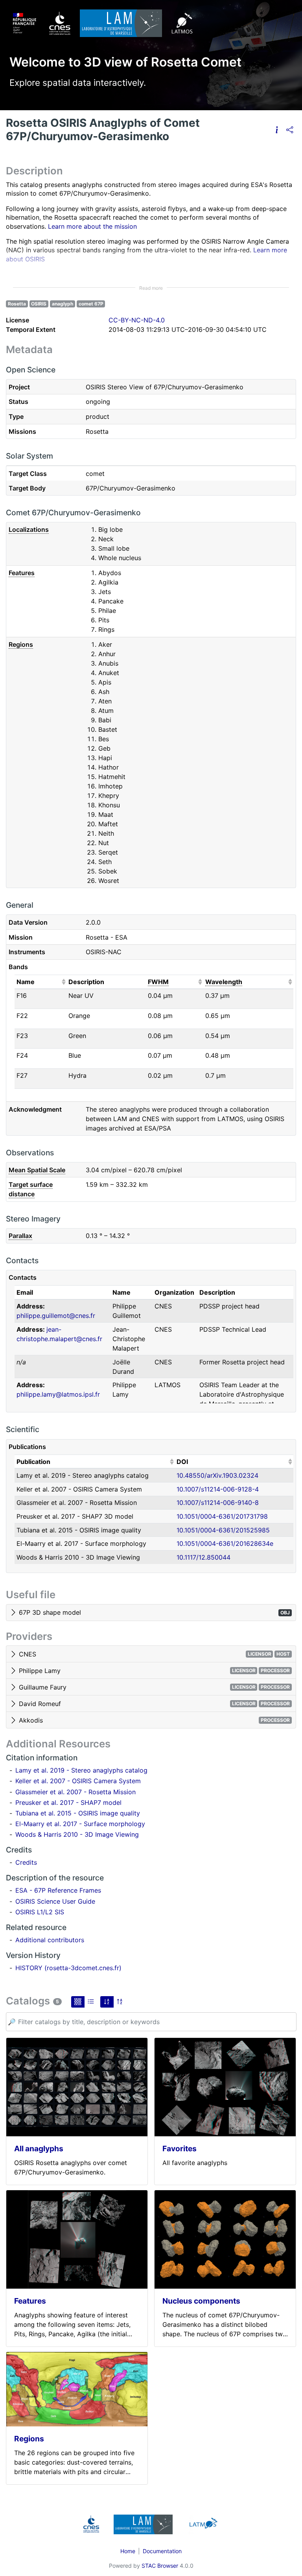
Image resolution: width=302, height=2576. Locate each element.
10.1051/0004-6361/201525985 (223, 1530)
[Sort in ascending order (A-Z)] (107, 2002)
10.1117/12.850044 (203, 1557)
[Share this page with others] (290, 130)
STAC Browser (160, 2566)
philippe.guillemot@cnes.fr (56, 1316)
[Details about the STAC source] (277, 130)
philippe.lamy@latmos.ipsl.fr (58, 1394)
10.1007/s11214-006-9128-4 (218, 1489)
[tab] (151, 1613)
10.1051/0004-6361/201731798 (222, 1516)
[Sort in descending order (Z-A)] (120, 2002)
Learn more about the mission (92, 226)
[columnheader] (41, 982)
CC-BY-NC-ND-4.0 (137, 320)
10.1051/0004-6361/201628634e (225, 1543)
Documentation (162, 2551)
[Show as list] (91, 2002)
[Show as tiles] (78, 2002)
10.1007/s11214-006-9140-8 (218, 1503)
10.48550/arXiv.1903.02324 (217, 1475)
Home (128, 2551)
